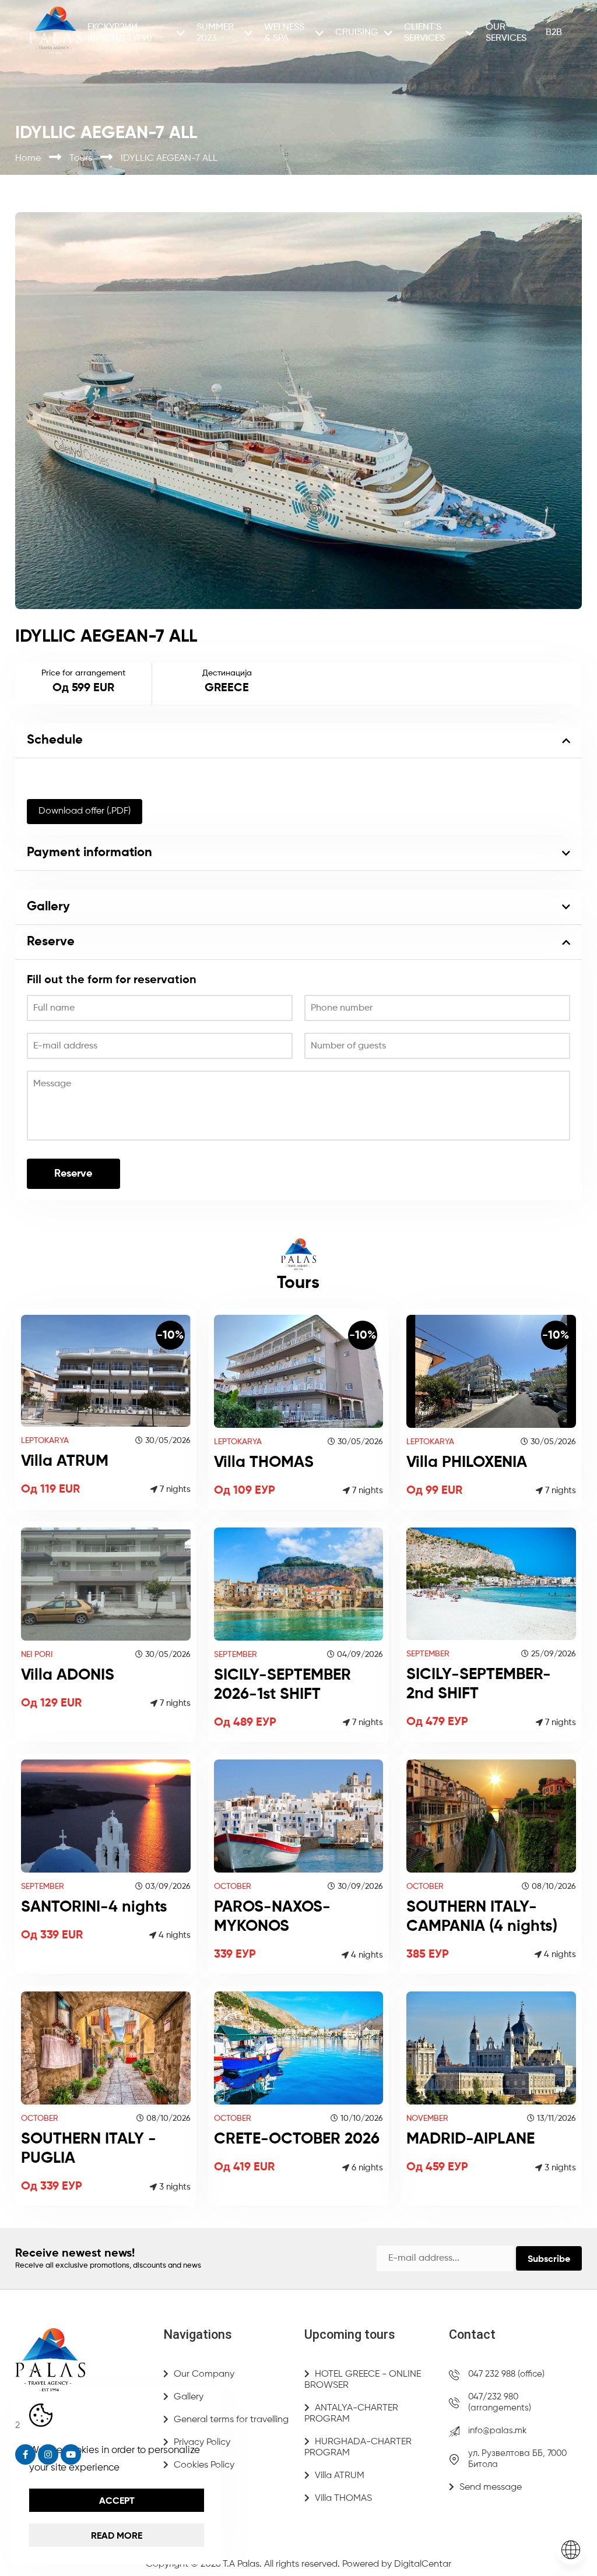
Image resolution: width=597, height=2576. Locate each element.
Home (29, 159)
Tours (82, 159)
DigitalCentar (423, 2564)
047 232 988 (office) (506, 2374)
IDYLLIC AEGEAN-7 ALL (169, 159)
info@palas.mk (497, 2431)
